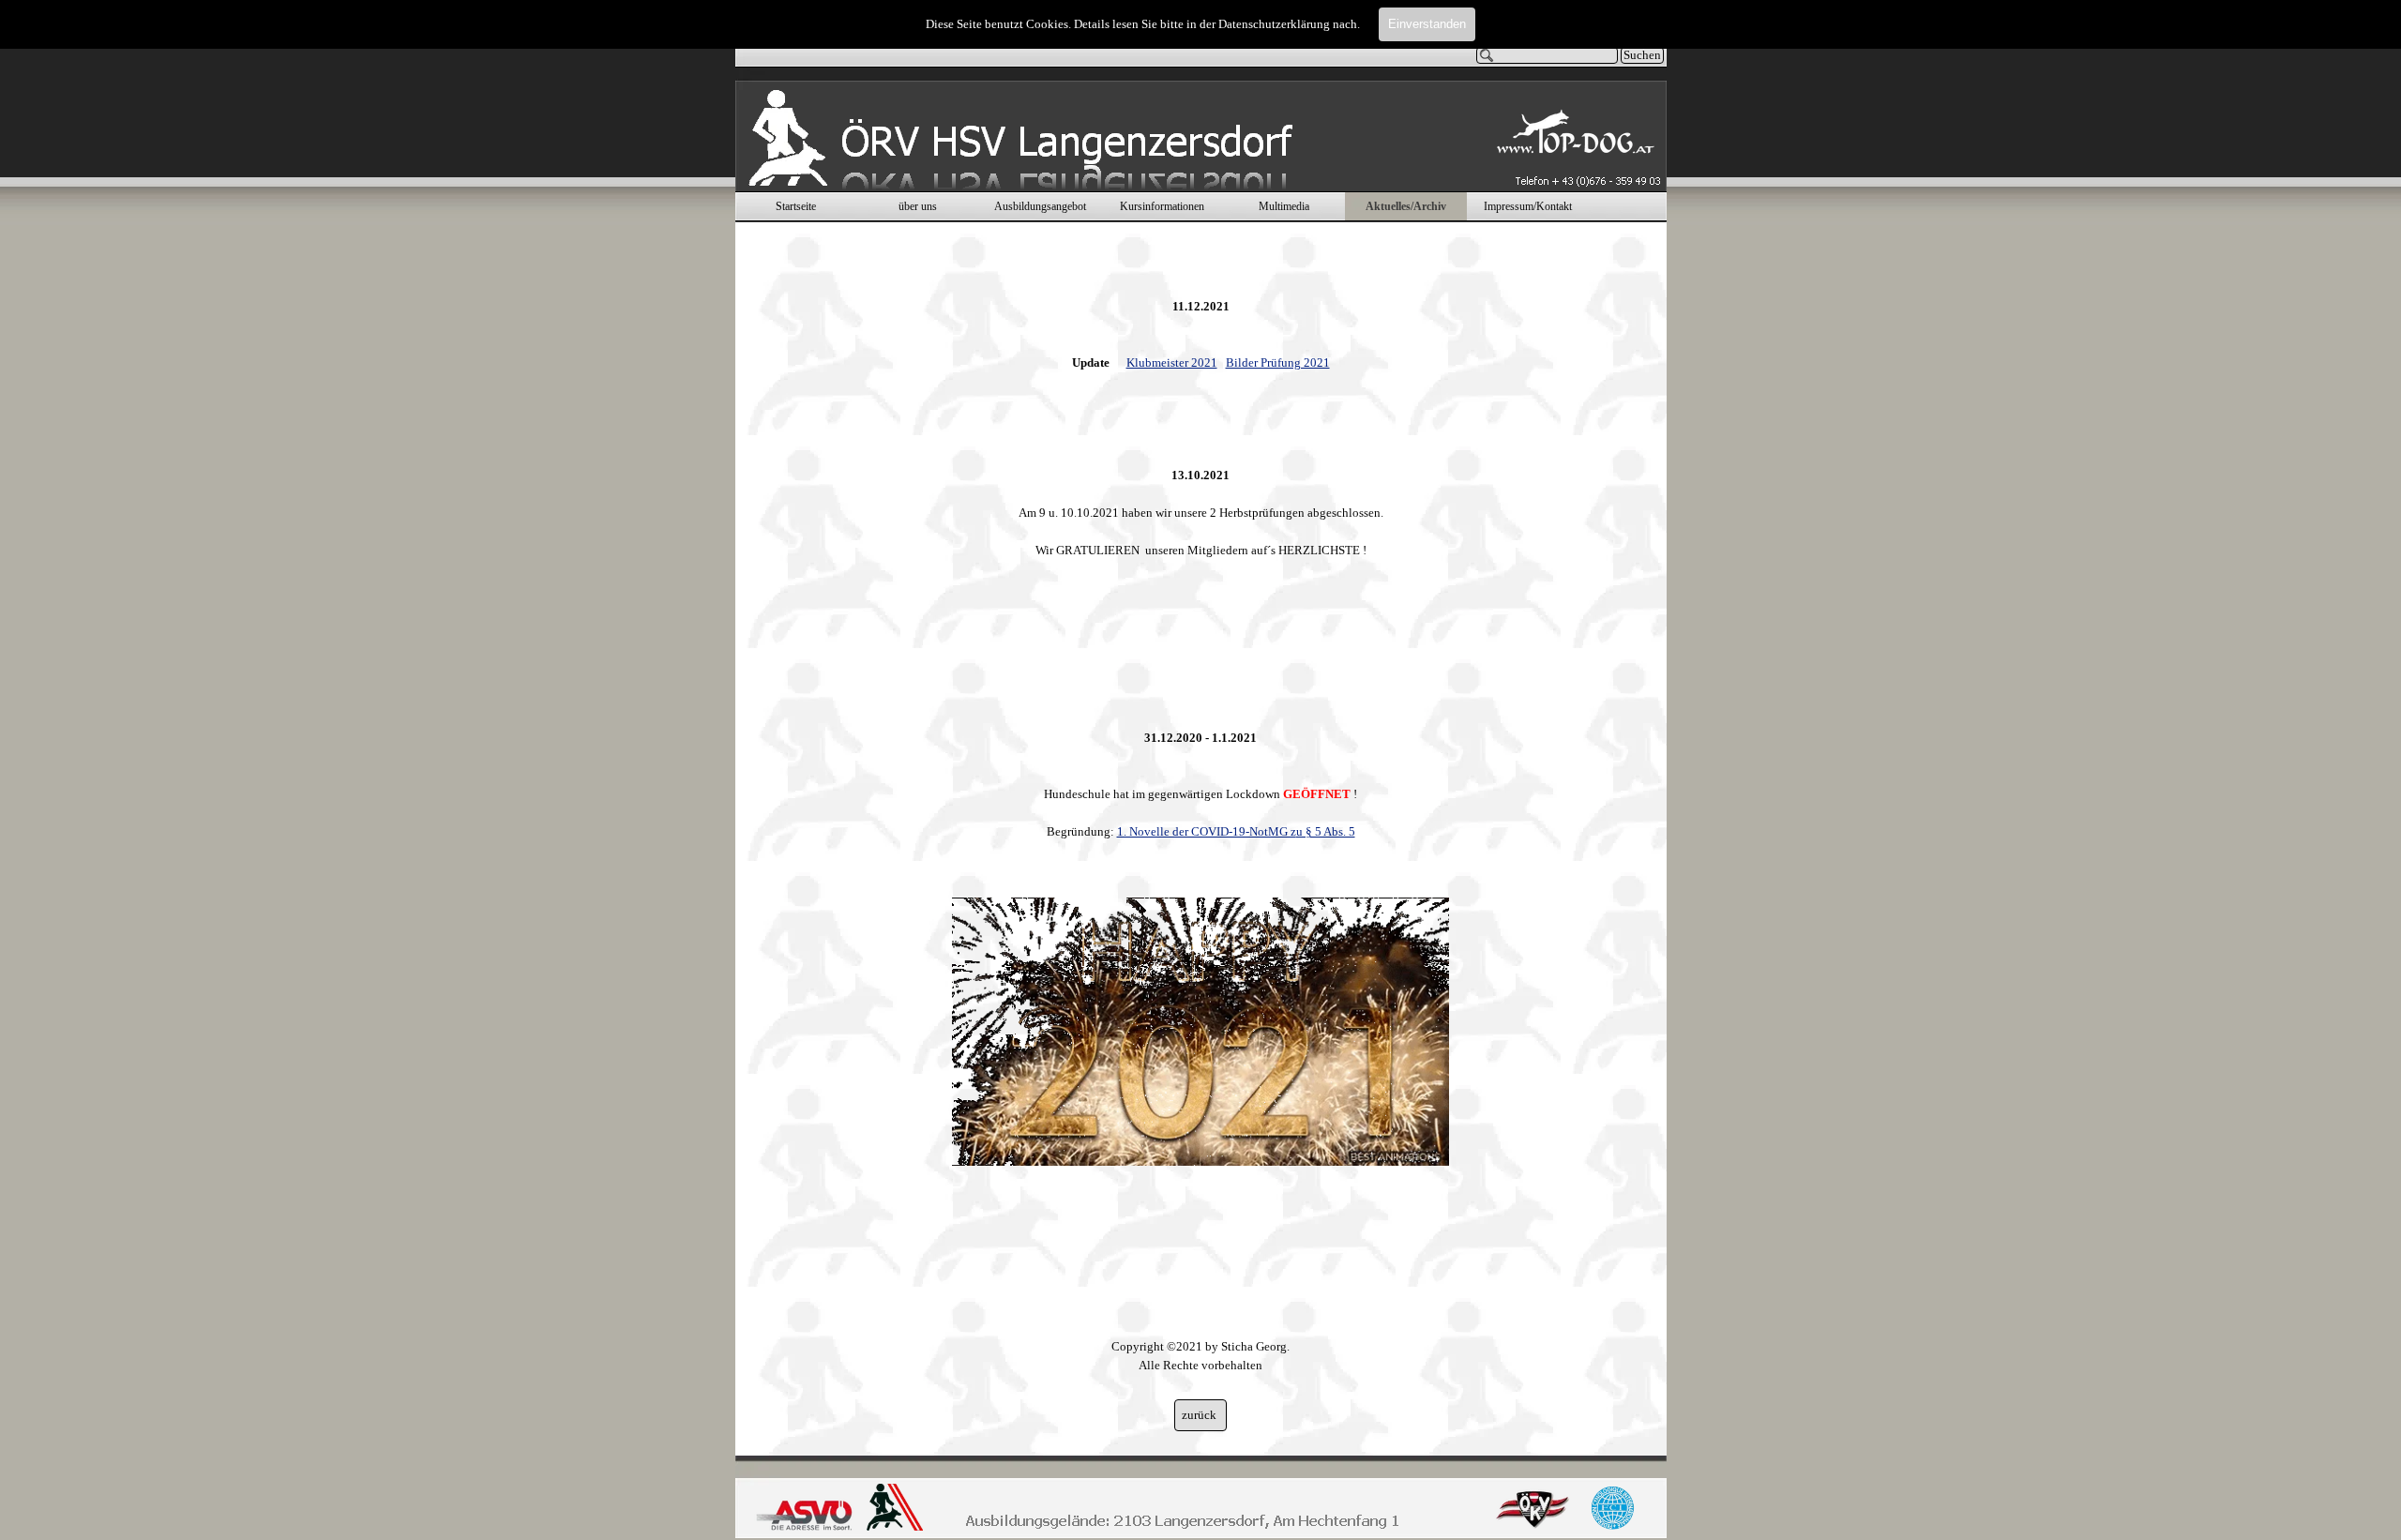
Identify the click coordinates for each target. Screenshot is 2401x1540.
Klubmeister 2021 (1172, 362)
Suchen (1642, 55)
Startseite (796, 206)
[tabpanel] (1200, 817)
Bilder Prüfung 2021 (1278, 362)
